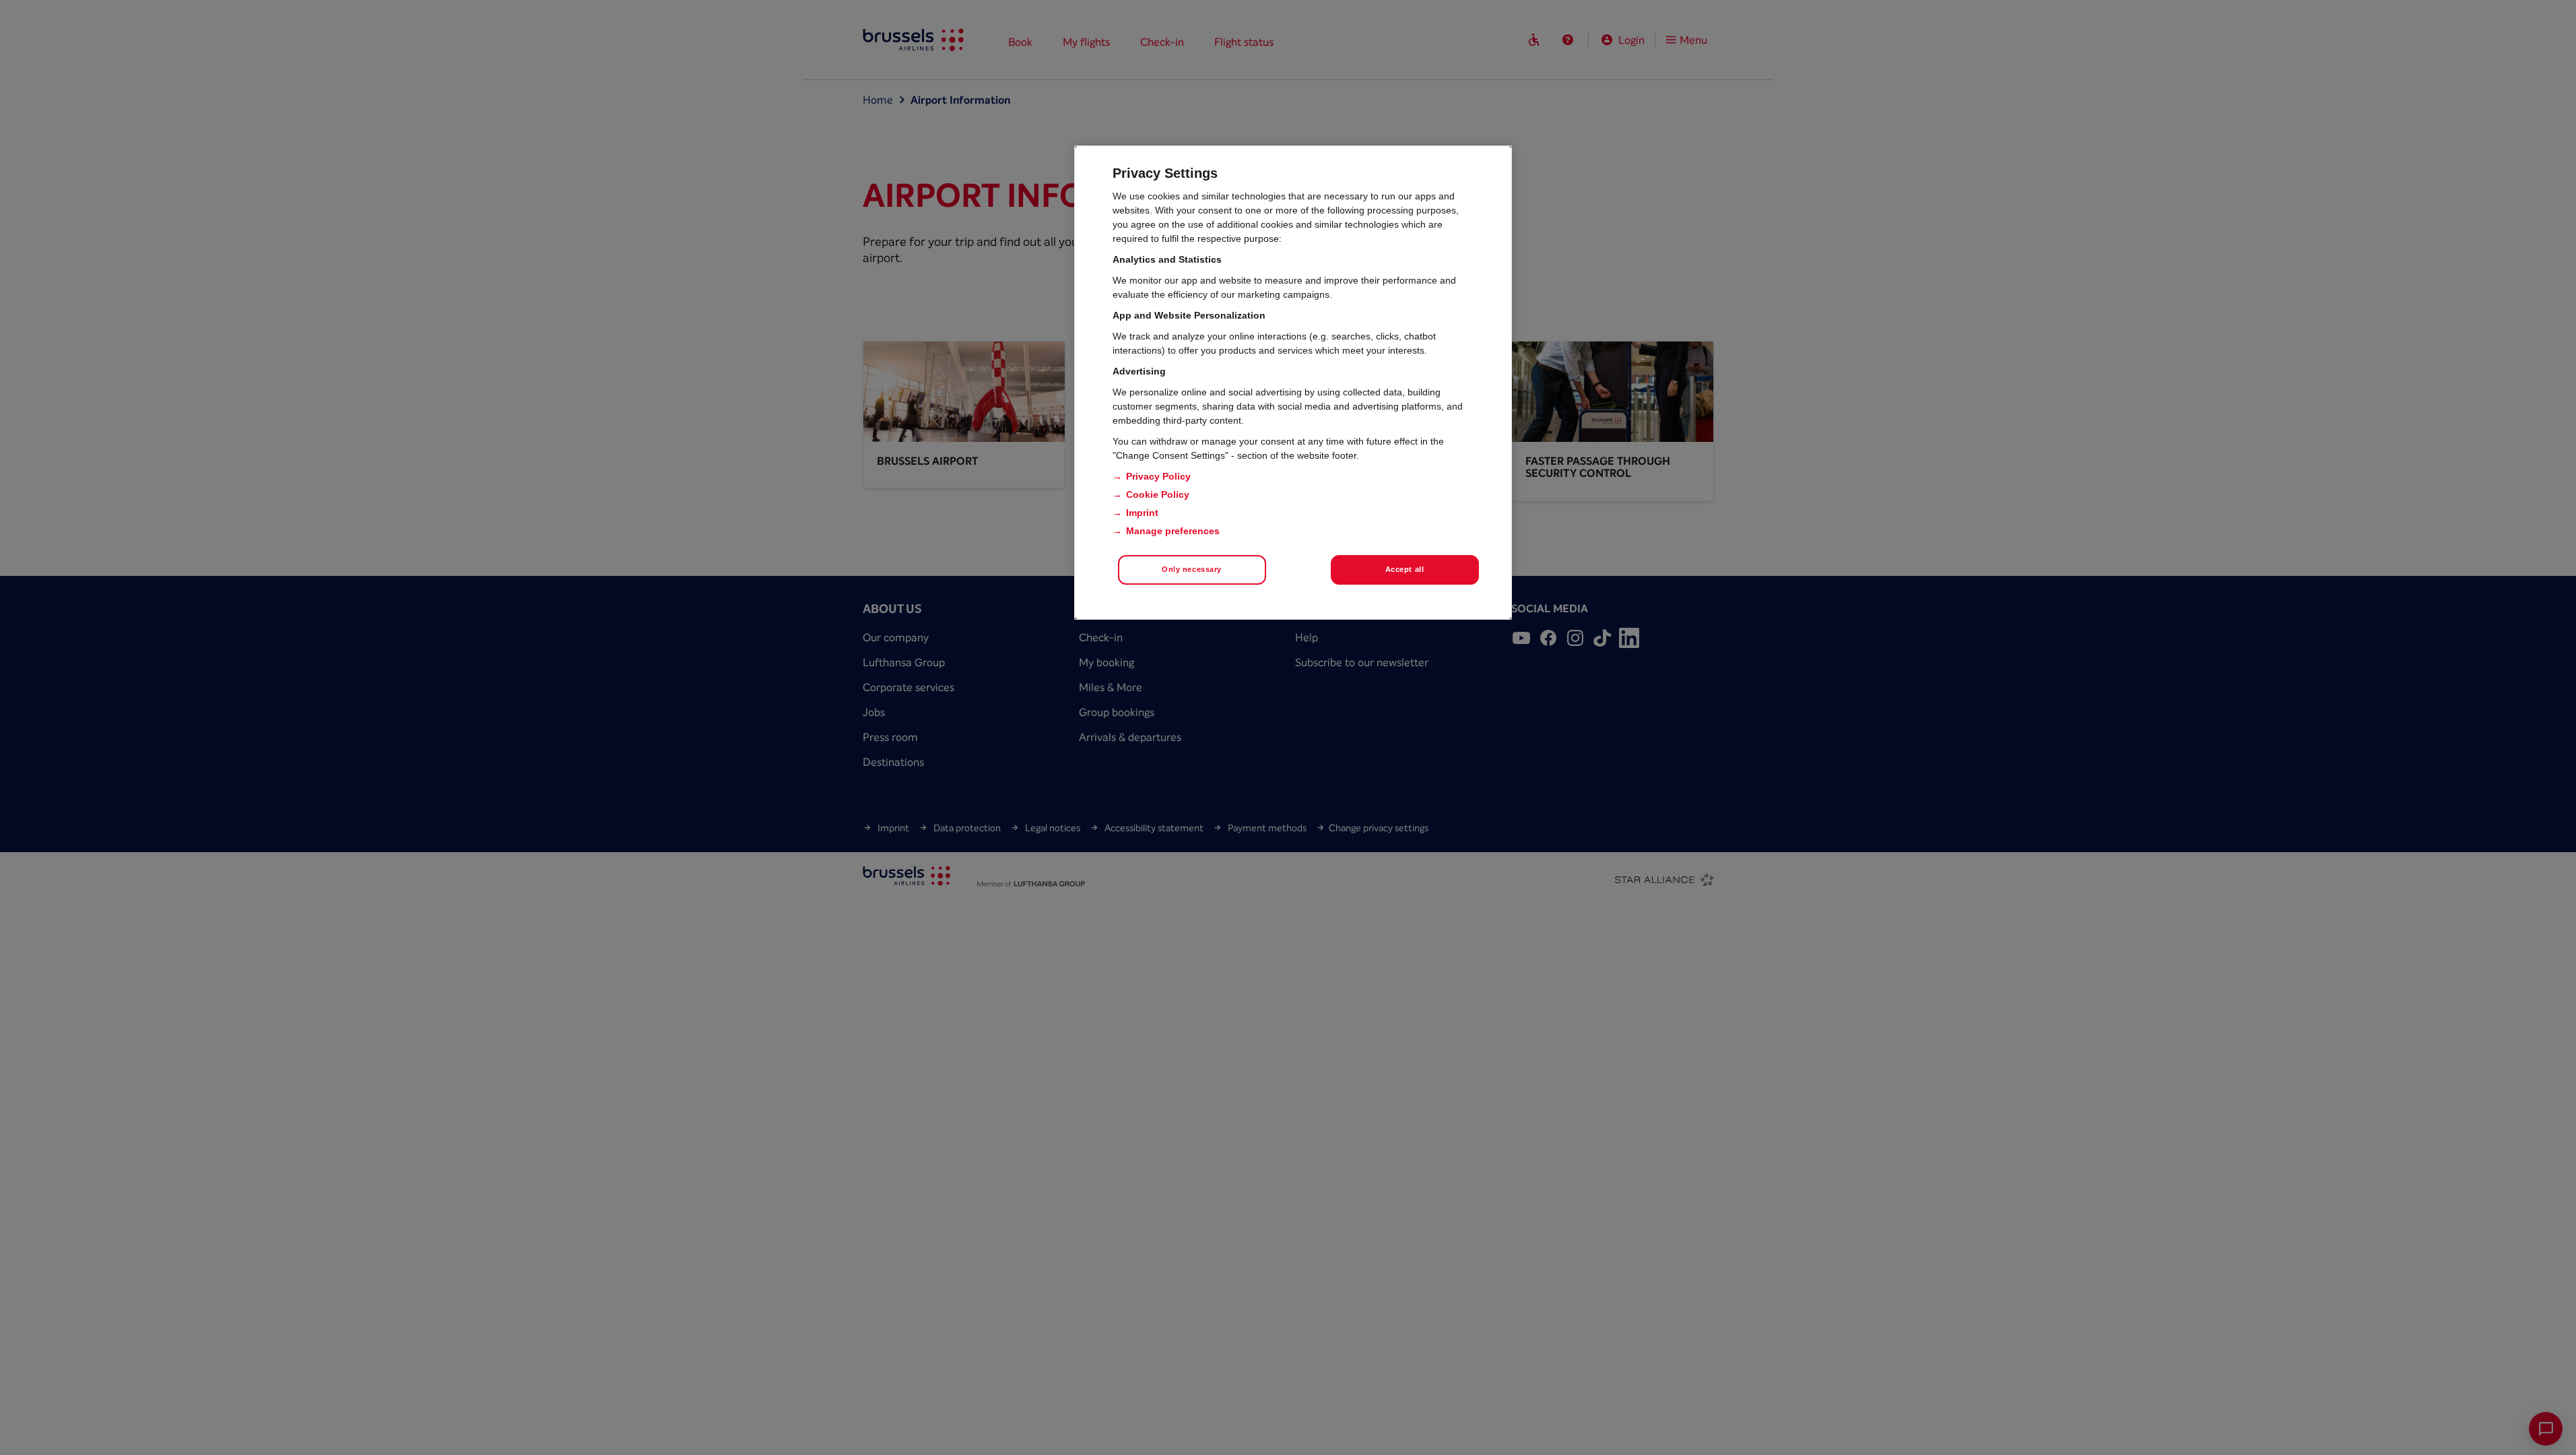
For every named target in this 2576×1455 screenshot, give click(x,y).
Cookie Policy (1158, 494)
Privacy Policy (1158, 476)
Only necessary (1192, 569)
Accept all (1405, 569)
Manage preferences (1173, 531)
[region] (1293, 383)
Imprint (1142, 513)
